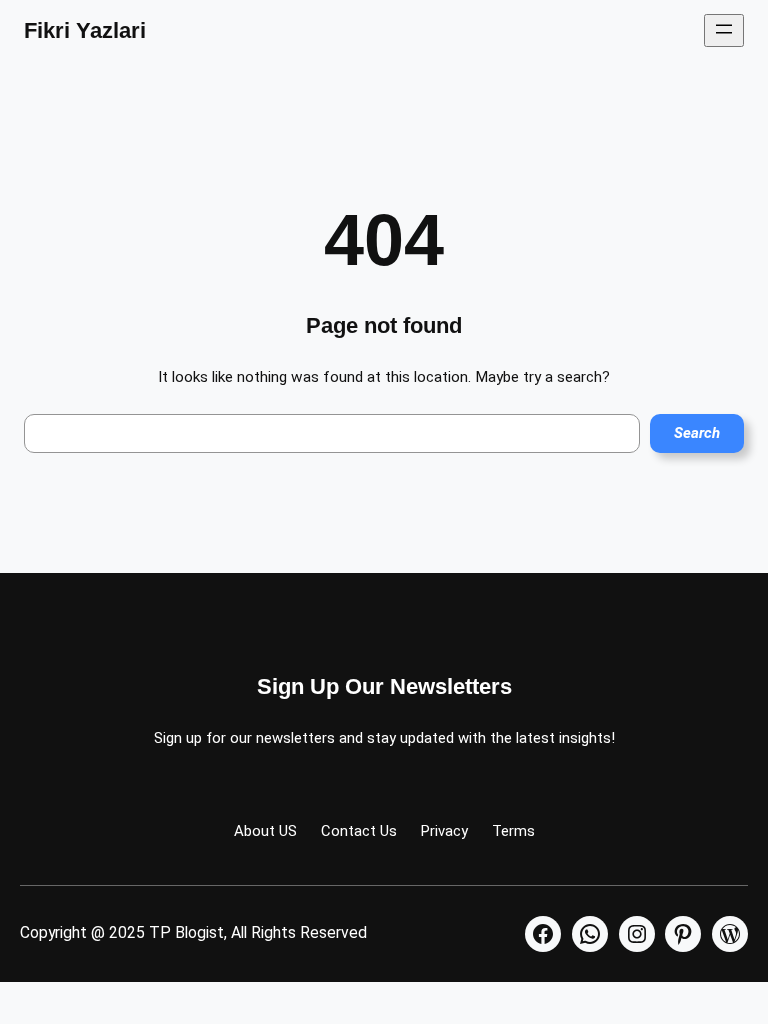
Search (697, 433)
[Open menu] (724, 30)
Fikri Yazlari (85, 30)
